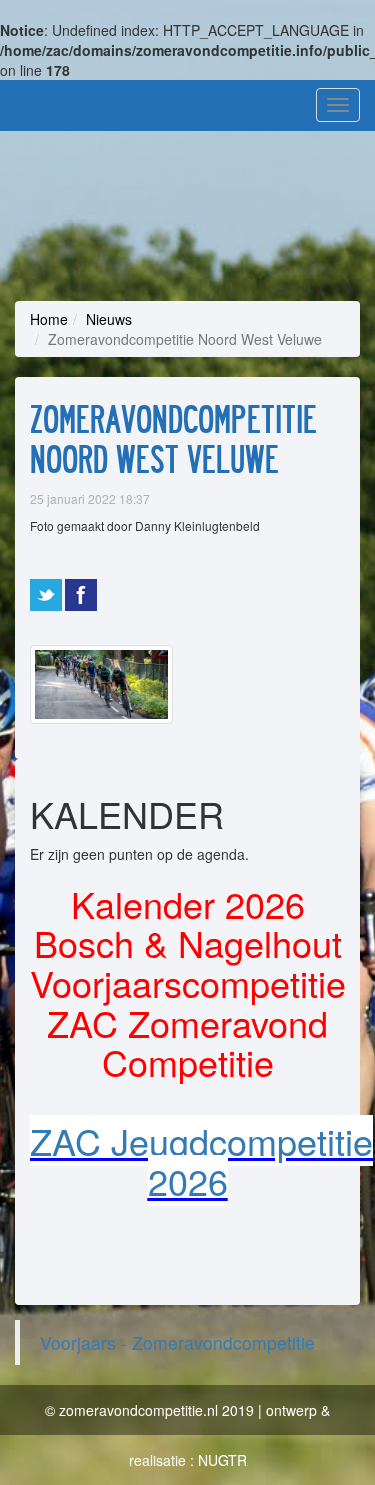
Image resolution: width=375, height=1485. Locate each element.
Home (49, 319)
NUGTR (222, 1460)
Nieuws (109, 319)
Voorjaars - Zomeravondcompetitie (177, 1342)
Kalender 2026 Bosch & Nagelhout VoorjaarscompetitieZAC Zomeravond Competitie (188, 982)
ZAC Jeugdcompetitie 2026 (201, 1160)
